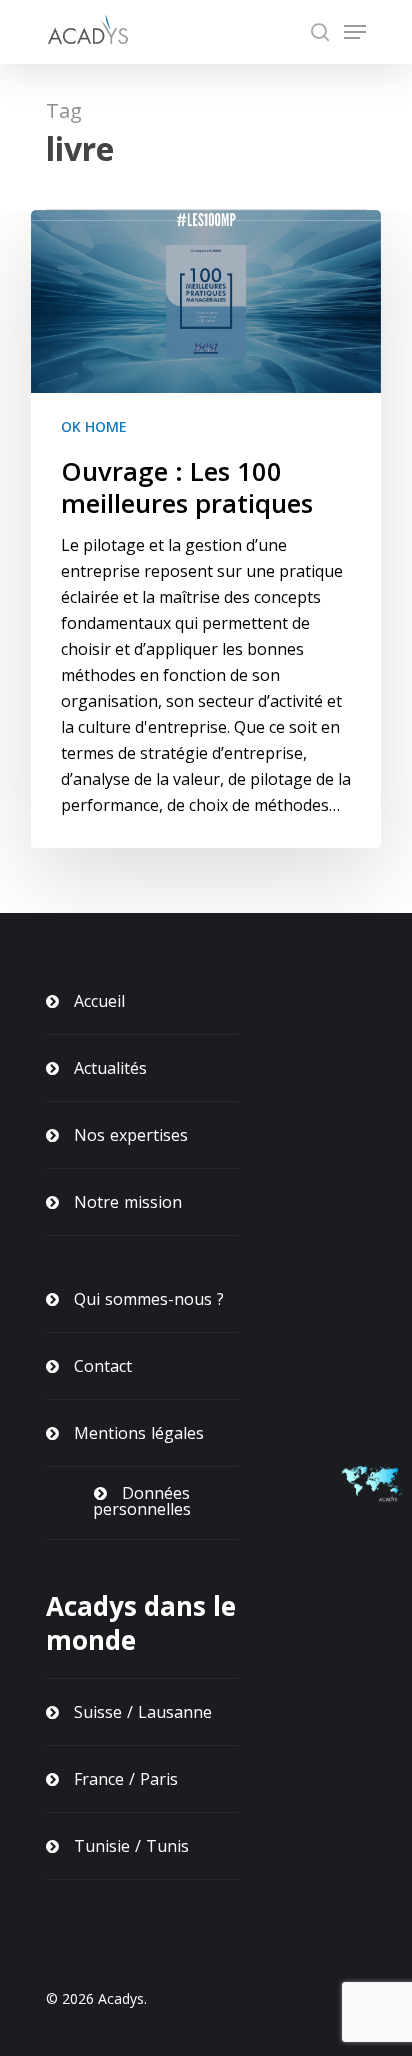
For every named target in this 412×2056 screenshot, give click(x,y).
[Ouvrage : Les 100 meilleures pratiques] (206, 529)
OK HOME (94, 426)
